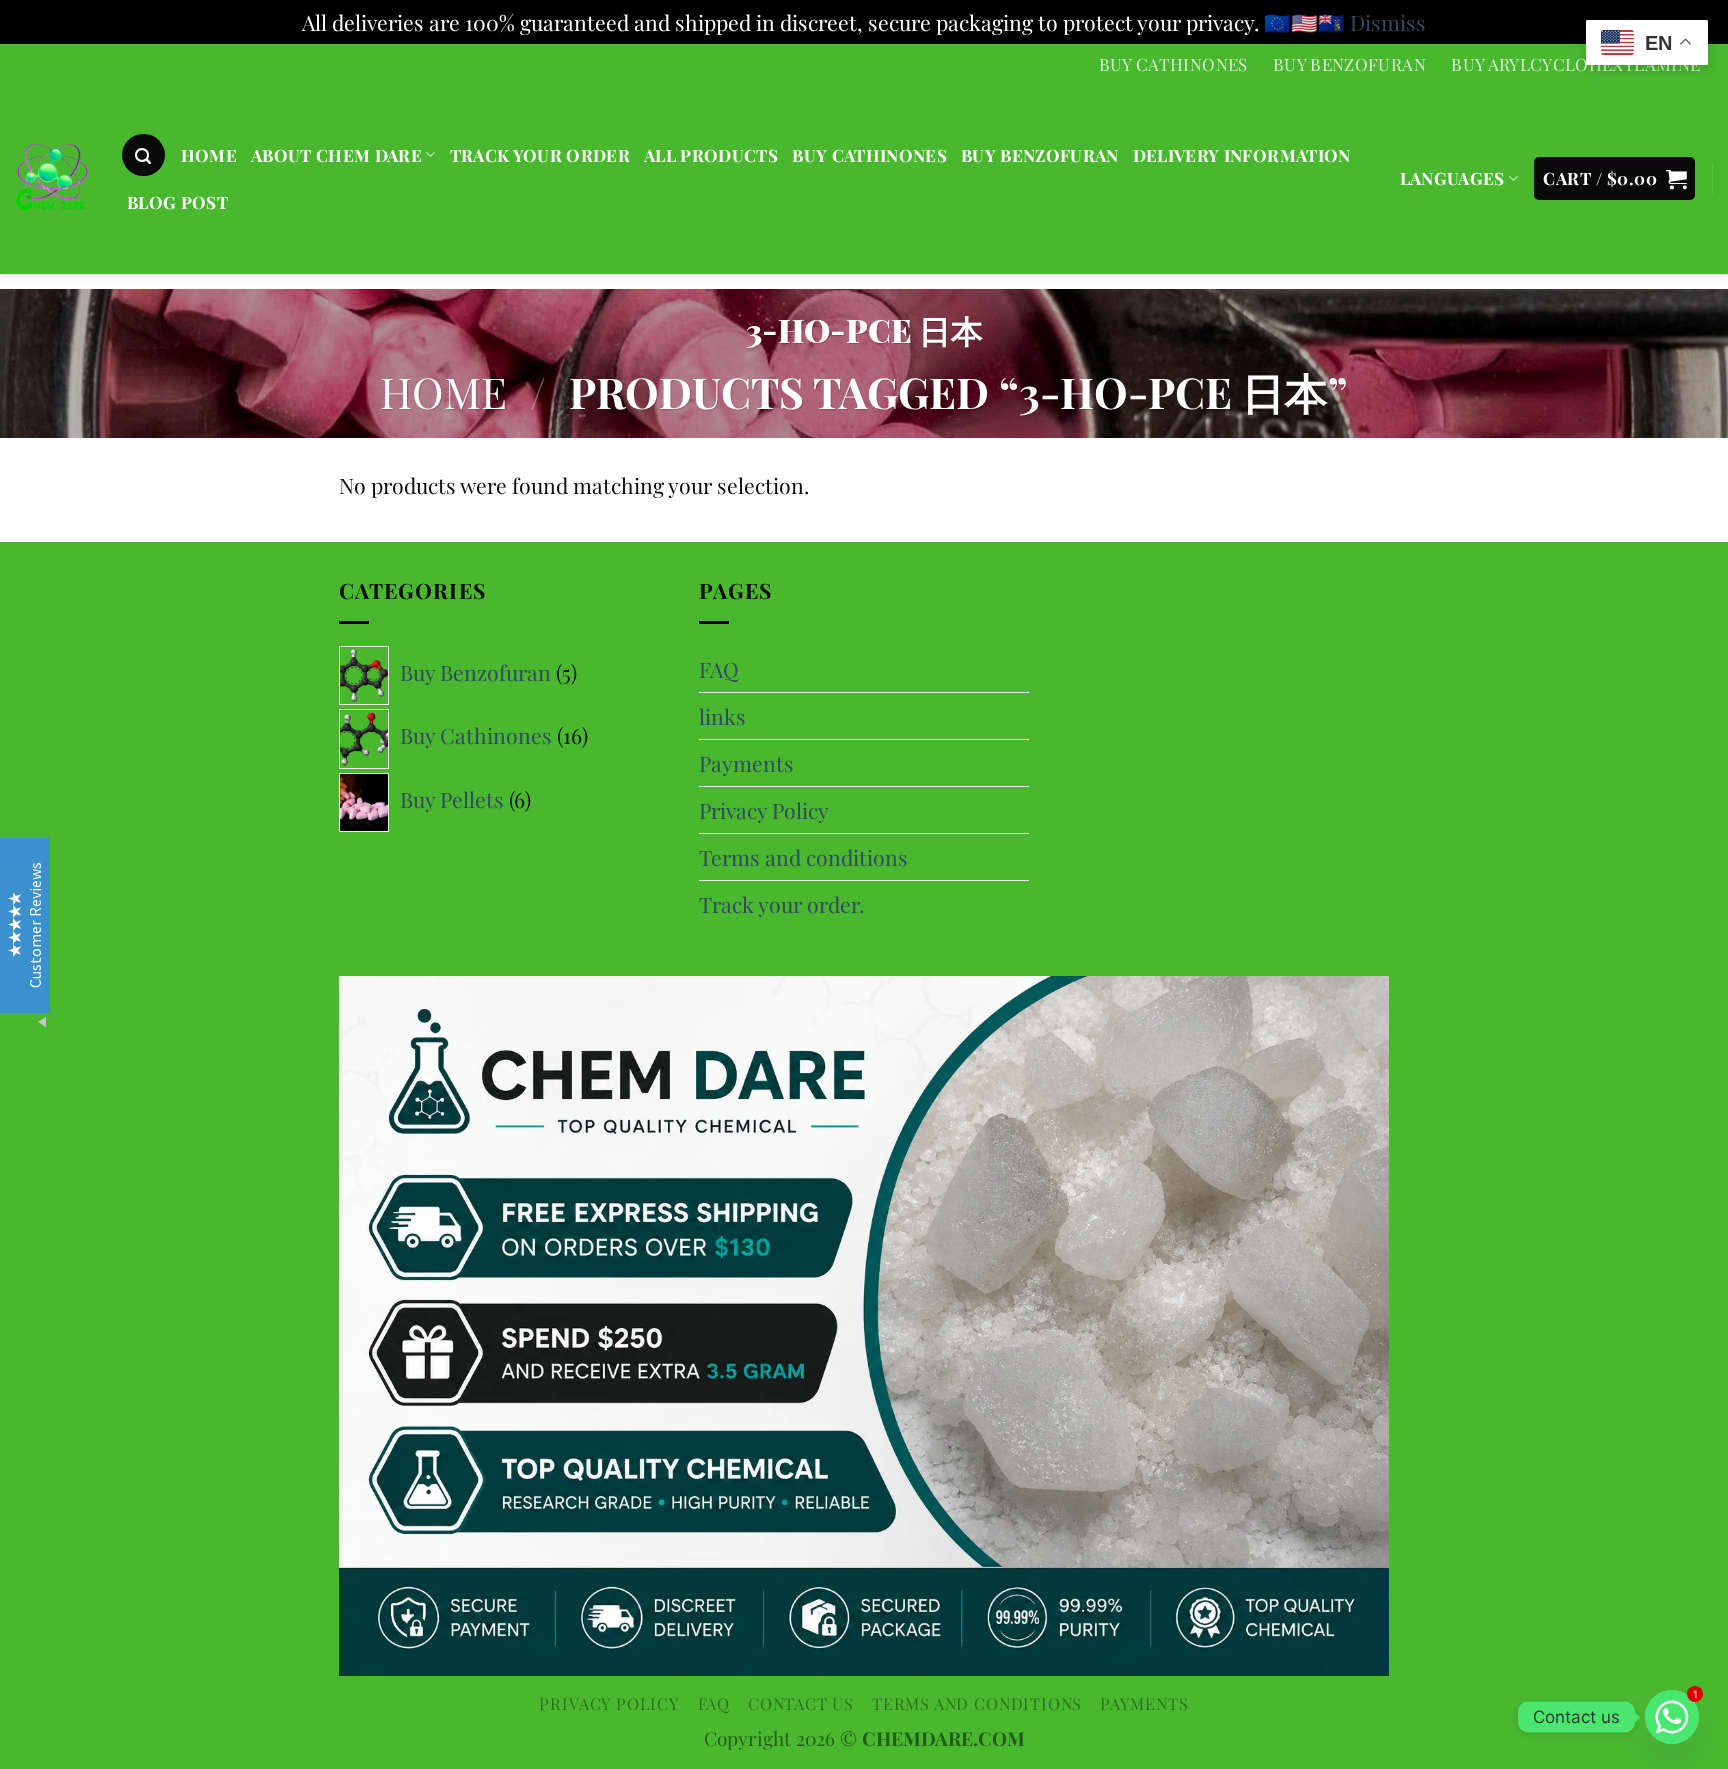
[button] (143, 155)
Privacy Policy (764, 810)
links (722, 716)
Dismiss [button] (1388, 22)
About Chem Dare (336, 155)
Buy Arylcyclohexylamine (1575, 64)
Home (443, 391)
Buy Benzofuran (1349, 64)
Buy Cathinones (1173, 64)
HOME (209, 155)
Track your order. (781, 904)
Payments (746, 763)
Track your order (540, 155)
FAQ (719, 669)
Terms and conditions (803, 857)
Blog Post (177, 202)
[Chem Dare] (52, 180)
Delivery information (1242, 155)
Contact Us (801, 1703)
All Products (711, 155)
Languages (1452, 178)
